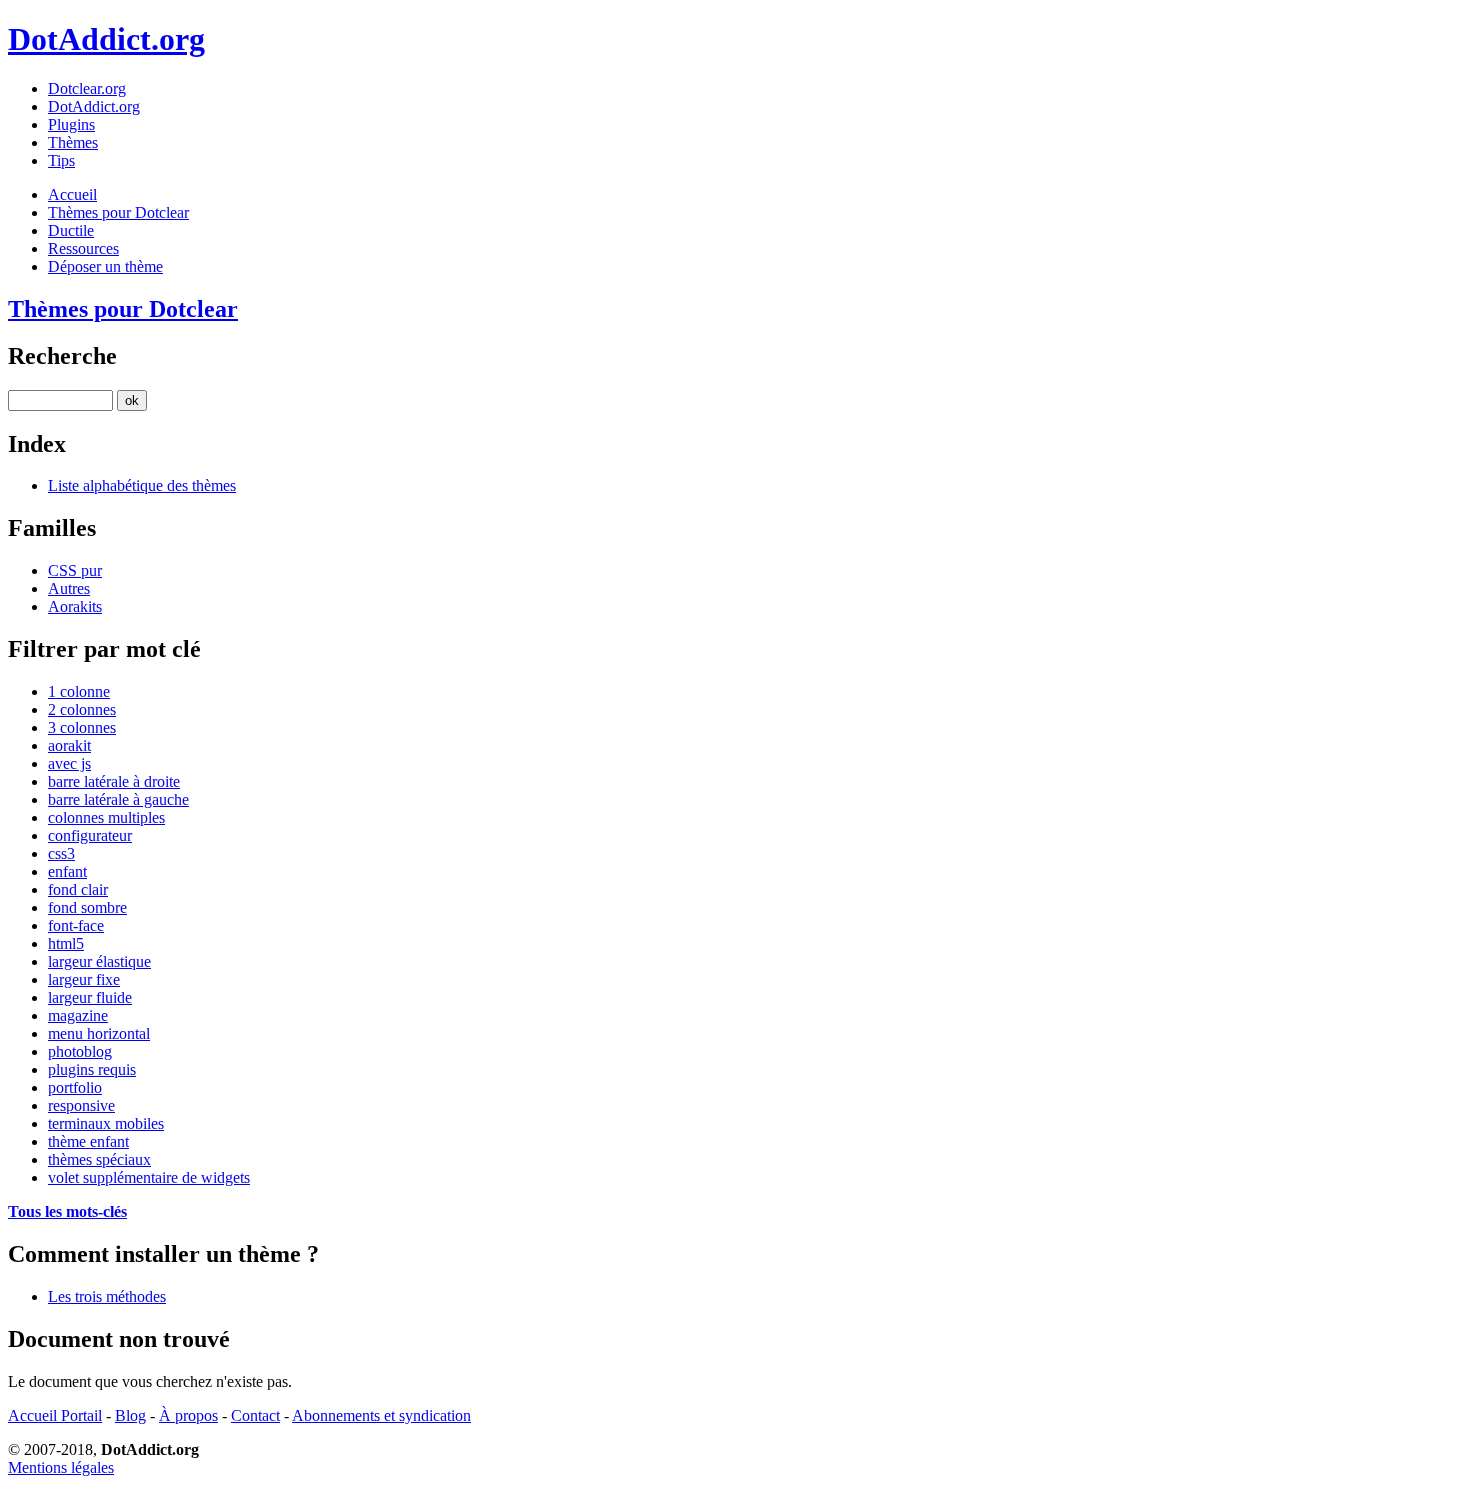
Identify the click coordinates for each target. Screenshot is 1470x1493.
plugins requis (92, 1069)
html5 (66, 943)
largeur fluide (90, 997)
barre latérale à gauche (118, 799)
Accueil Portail (55, 1415)
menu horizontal (99, 1033)
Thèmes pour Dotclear (118, 212)
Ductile (71, 230)
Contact (255, 1415)
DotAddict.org (106, 39)
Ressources (83, 248)
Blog (130, 1415)
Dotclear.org (87, 88)
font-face (76, 925)
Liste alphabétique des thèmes (142, 485)
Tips (61, 160)
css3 (61, 853)
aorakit (69, 745)
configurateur (90, 835)
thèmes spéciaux (99, 1159)
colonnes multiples (106, 817)
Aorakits (75, 606)
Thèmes (73, 142)
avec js (69, 763)
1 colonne (79, 691)
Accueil (72, 194)
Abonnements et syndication (381, 1415)
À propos (188, 1415)
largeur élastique (99, 961)
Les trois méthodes (107, 1296)
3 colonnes (82, 727)
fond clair (78, 889)
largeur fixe (84, 979)
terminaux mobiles (106, 1123)
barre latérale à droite (114, 781)
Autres (69, 588)
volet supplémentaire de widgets (149, 1177)
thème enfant (88, 1141)
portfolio (75, 1087)
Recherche (62, 356)
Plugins (71, 124)
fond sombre (87, 907)
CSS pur (75, 570)
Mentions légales (61, 1467)
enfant (67, 871)
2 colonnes (82, 709)
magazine (78, 1015)
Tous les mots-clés (67, 1211)
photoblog (80, 1051)
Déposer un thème (105, 266)
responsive (81, 1105)
